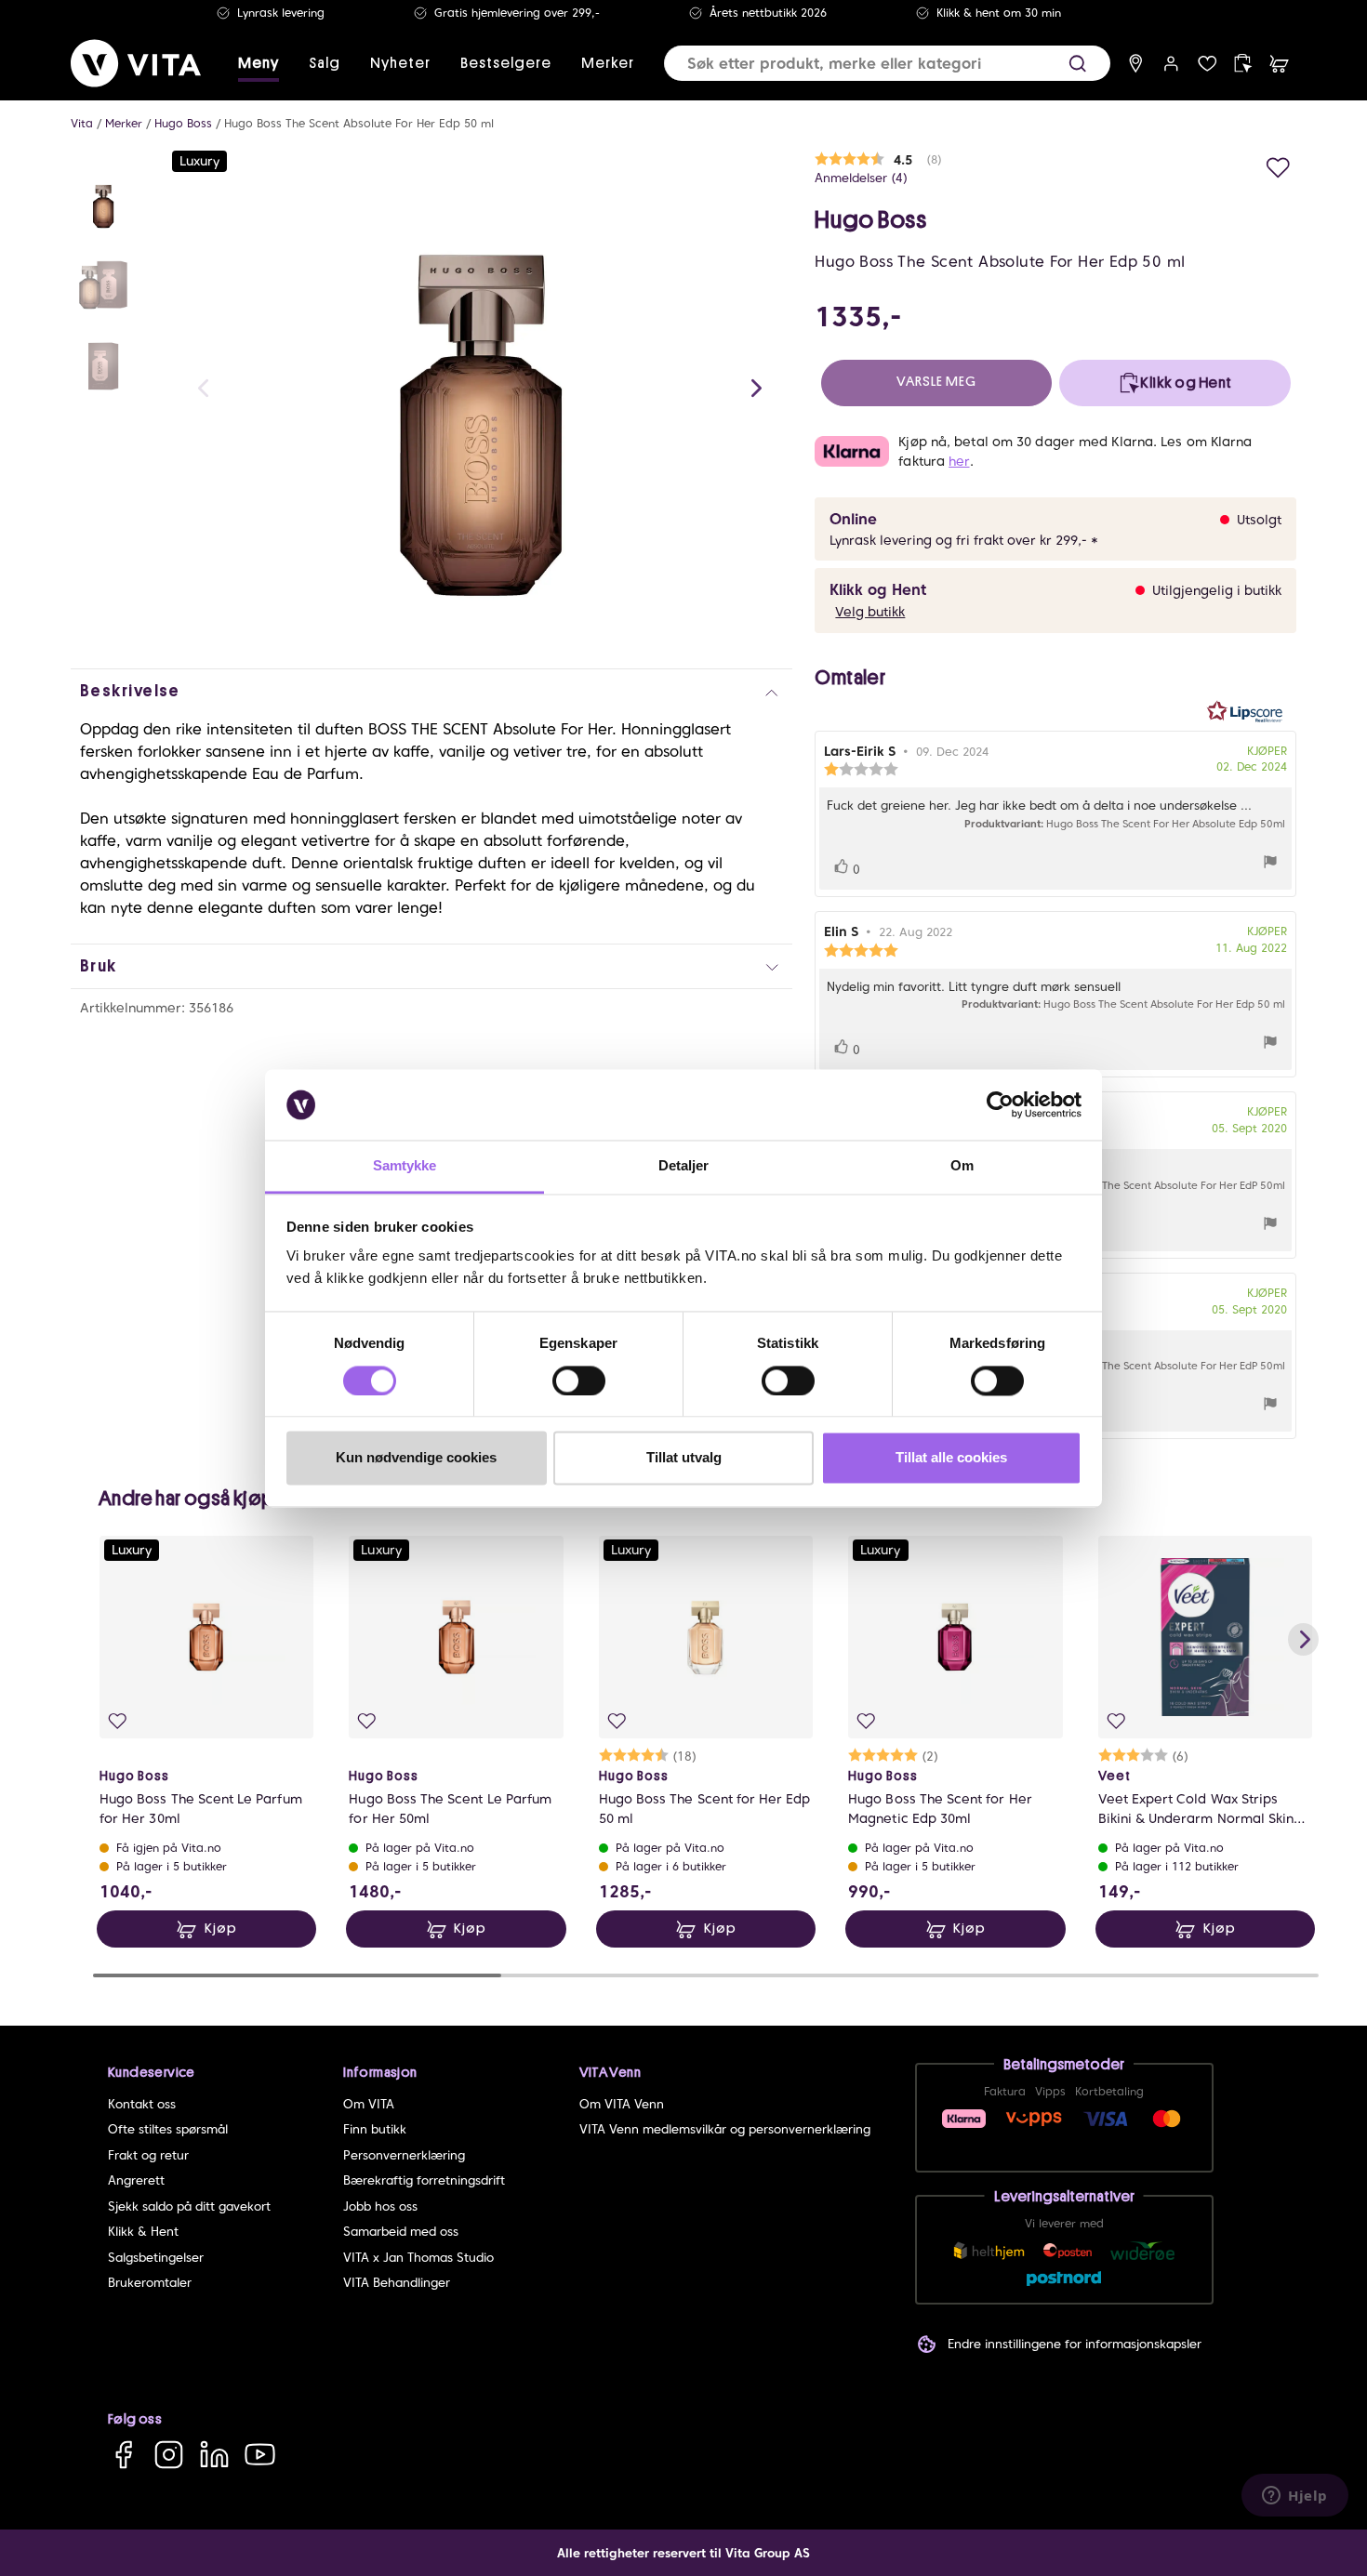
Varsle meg (936, 382)
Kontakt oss (142, 2104)
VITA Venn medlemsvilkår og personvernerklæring (725, 2129)
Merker (124, 123)
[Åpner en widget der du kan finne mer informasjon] (1295, 2497)
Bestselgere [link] (506, 63)
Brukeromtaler (150, 2283)
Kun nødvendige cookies (416, 1458)
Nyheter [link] (400, 63)
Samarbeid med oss (401, 2232)
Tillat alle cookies (951, 1458)
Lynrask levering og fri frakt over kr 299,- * (964, 540)
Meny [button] (259, 63)
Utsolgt (1259, 520)
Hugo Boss (183, 123)
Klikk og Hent (878, 590)
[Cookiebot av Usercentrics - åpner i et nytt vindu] (1000, 1104)
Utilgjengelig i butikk (1217, 590)
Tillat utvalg (684, 1458)
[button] (1077, 64)
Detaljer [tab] (684, 1166)
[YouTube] (260, 2455)
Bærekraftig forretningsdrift (424, 2180)
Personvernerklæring (404, 2155)
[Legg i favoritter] (1278, 165)
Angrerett (136, 2180)
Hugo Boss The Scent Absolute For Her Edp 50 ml (359, 123)
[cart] (1279, 64)
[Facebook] (123, 2455)
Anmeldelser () (861, 178)
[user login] (1171, 64)
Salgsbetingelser (156, 2258)
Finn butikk (375, 2129)
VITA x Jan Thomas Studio (418, 2258)
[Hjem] (136, 63)
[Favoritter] (1208, 64)
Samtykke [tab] (405, 1166)
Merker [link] (608, 63)
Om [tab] (962, 1166)
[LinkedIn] (214, 2455)
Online (853, 519)
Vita (82, 123)
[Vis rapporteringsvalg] (1270, 864)
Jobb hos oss (380, 2206)
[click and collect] (1243, 64)
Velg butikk (870, 612)
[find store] (1136, 64)
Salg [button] (325, 63)
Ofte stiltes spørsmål (168, 2129)
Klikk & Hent (143, 2232)
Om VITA (369, 2104)
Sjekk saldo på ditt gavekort (189, 2206)
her (959, 461)
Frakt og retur (148, 2155)
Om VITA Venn (622, 2104)
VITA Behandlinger (397, 2283)
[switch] (579, 1380)
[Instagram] (169, 2455)
